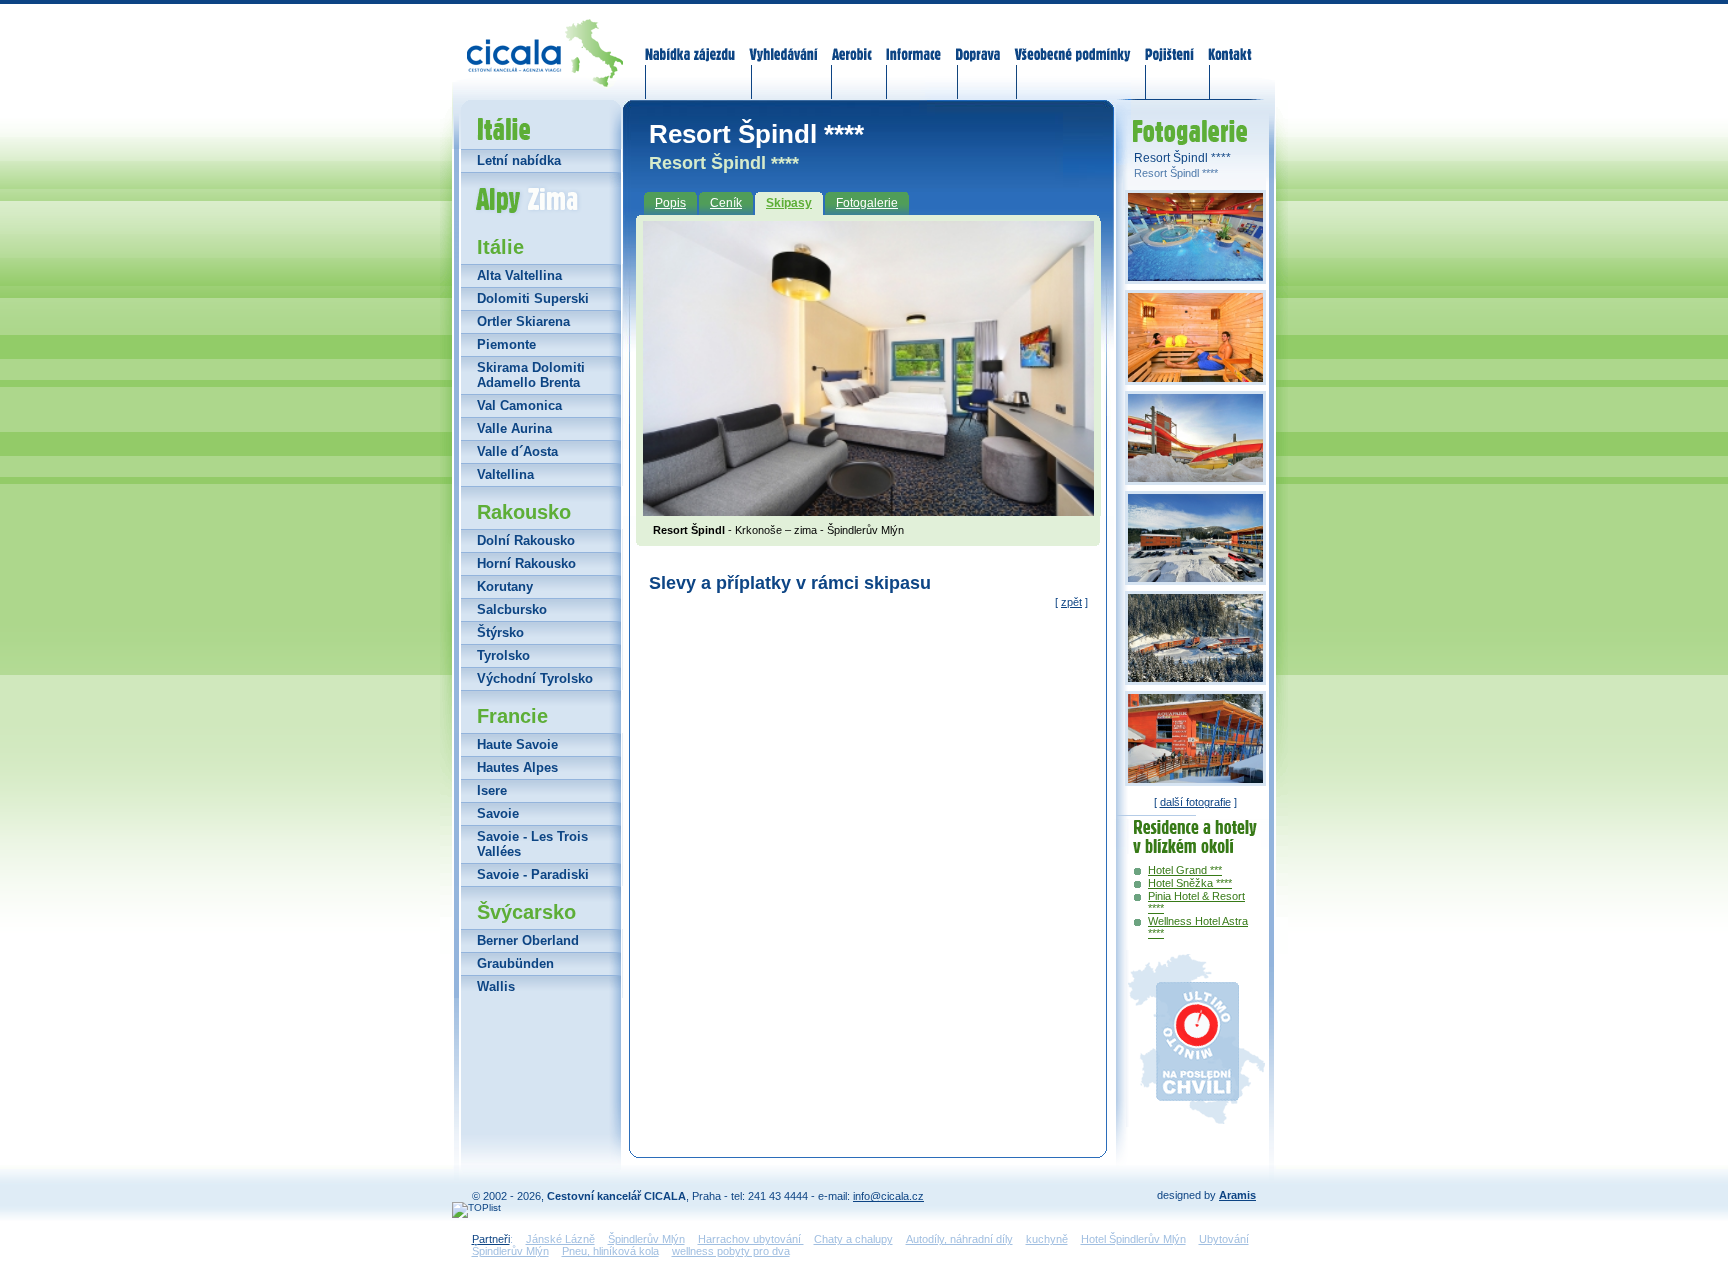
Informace (914, 42)
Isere (492, 790)
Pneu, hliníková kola (610, 1251)
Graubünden (515, 963)
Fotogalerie (867, 203)
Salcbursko (512, 609)
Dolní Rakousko (526, 540)
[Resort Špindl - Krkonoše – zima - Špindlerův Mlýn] (868, 510)
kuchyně (1047, 1239)
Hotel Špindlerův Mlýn (1133, 1239)
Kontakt (1229, 42)
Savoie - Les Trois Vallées (532, 844)
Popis (670, 203)
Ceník (726, 203)
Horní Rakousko (526, 563)
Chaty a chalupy (853, 1239)
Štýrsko (500, 632)
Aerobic (852, 42)
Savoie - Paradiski (533, 874)
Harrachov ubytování (751, 1239)
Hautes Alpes (517, 767)
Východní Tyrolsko (535, 678)
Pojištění (1169, 42)
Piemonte (506, 344)
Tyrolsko (503, 655)
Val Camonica (519, 405)
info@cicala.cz (888, 1196)
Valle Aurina (514, 428)
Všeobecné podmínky (1072, 42)
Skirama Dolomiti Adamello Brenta (531, 375)
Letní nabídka (519, 160)
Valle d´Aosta (517, 451)
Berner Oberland (528, 940)
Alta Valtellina (519, 275)
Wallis (496, 986)
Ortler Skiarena (523, 321)
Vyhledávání (784, 42)
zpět (1071, 602)
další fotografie (1195, 802)
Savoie (498, 813)
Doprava (977, 42)
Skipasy (789, 203)
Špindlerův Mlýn (646, 1239)
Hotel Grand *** (1185, 870)
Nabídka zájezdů (691, 42)
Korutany (505, 586)
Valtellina (505, 474)
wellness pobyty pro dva (731, 1251)
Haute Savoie (517, 744)
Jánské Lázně (560, 1239)
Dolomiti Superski (533, 298)
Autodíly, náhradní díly (959, 1239)
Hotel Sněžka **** (1190, 883)
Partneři (491, 1239)
